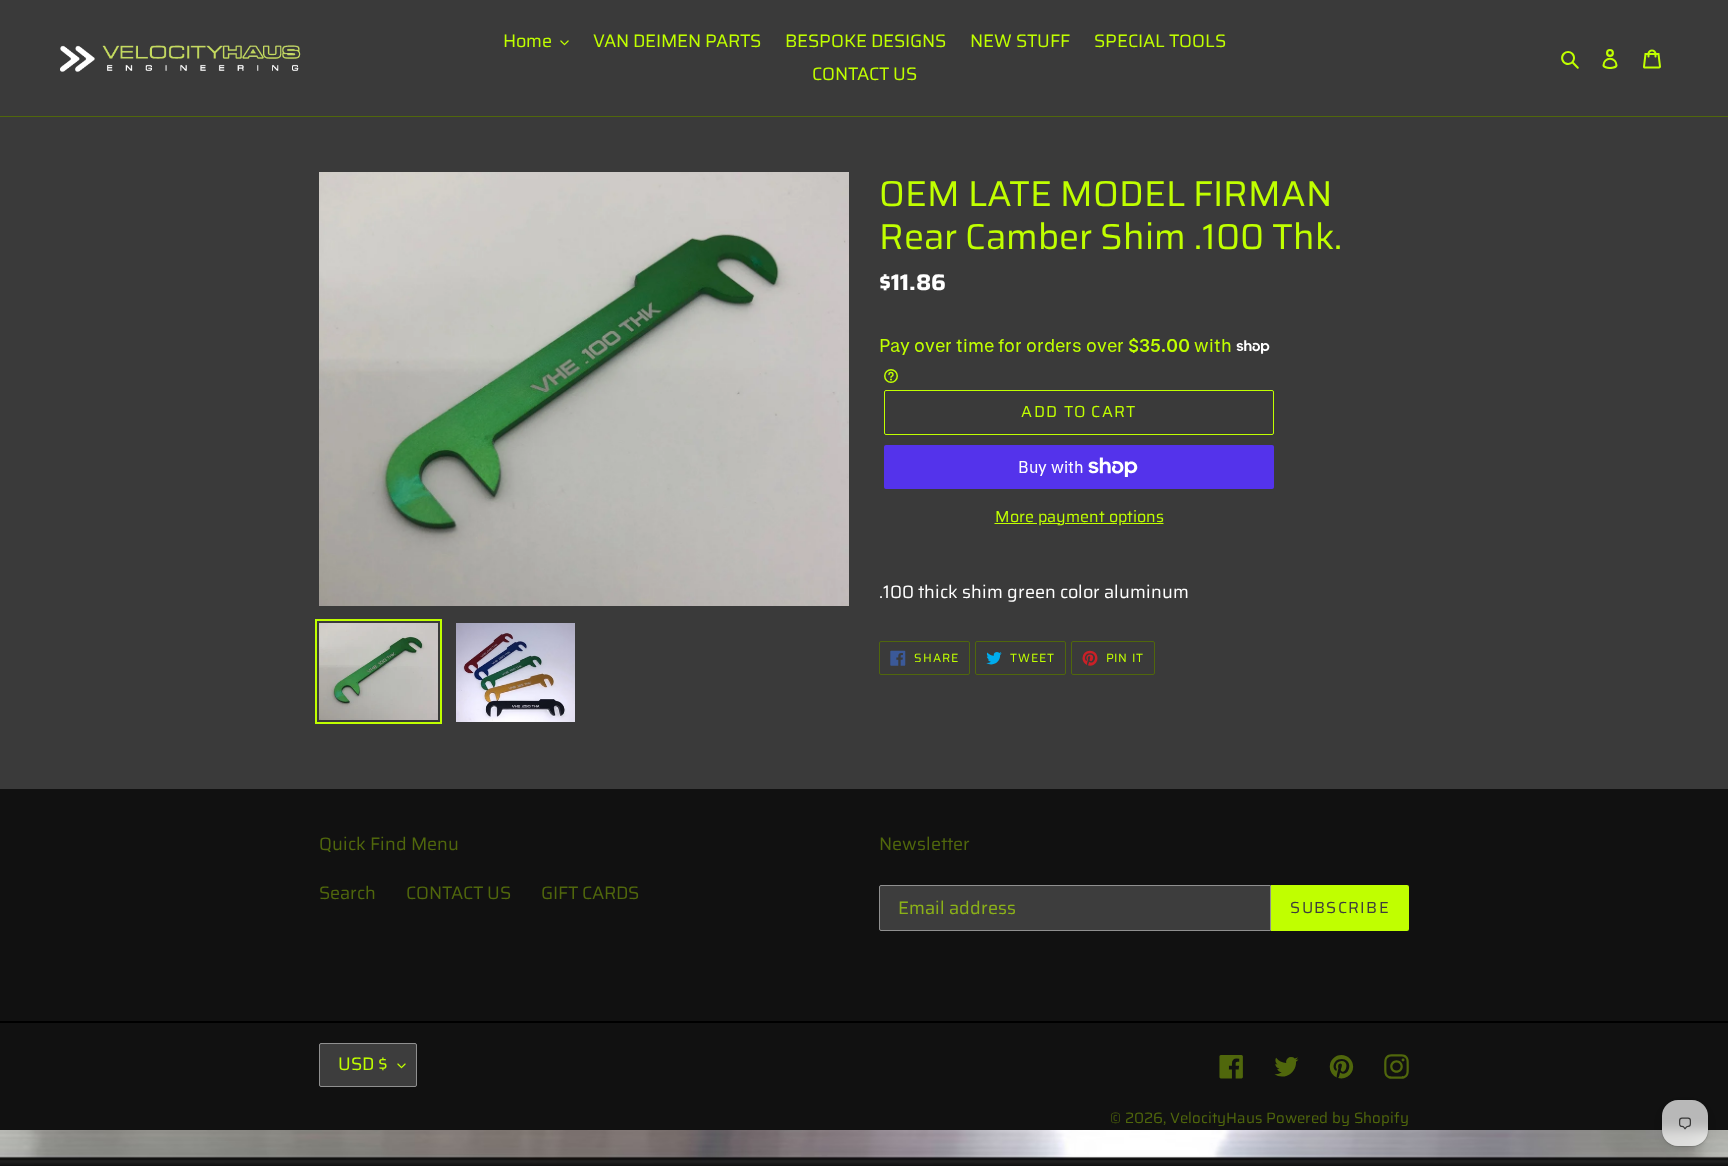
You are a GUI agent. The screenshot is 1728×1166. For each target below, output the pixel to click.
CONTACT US (458, 893)
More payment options (1079, 517)
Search (347, 893)
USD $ (363, 1064)
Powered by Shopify (1337, 1118)
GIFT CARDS (590, 893)
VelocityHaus (1216, 1118)
